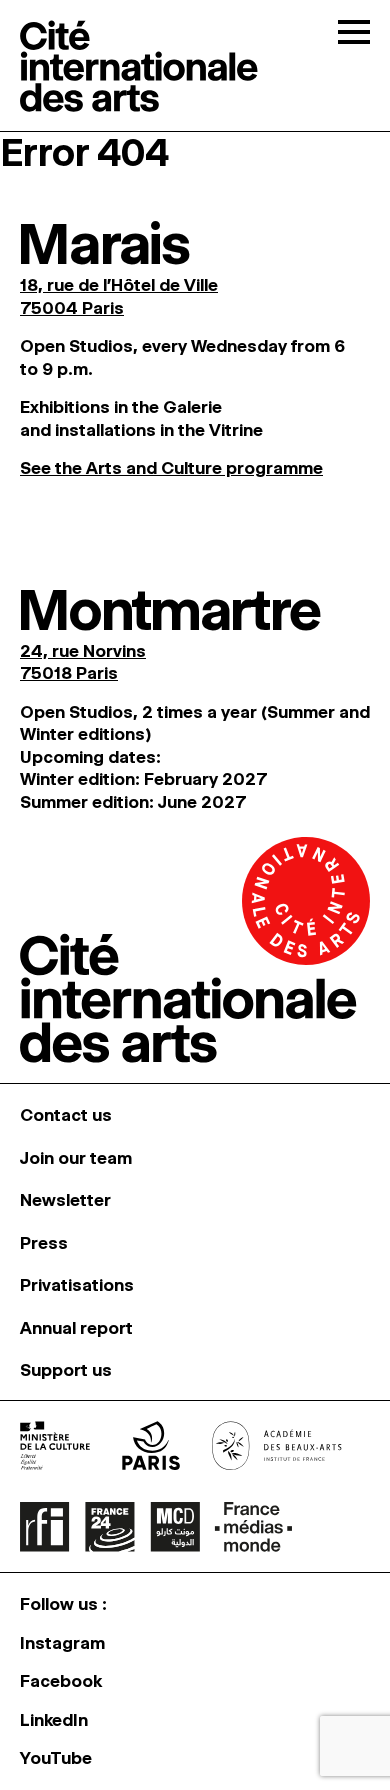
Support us (66, 1370)
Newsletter (65, 1200)
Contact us (66, 1115)
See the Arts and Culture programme (171, 468)
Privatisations (77, 1285)
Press (44, 1243)
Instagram (62, 1643)
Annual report (76, 1328)
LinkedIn (54, 1720)
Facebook (61, 1681)
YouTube (56, 1758)
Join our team (76, 1158)
